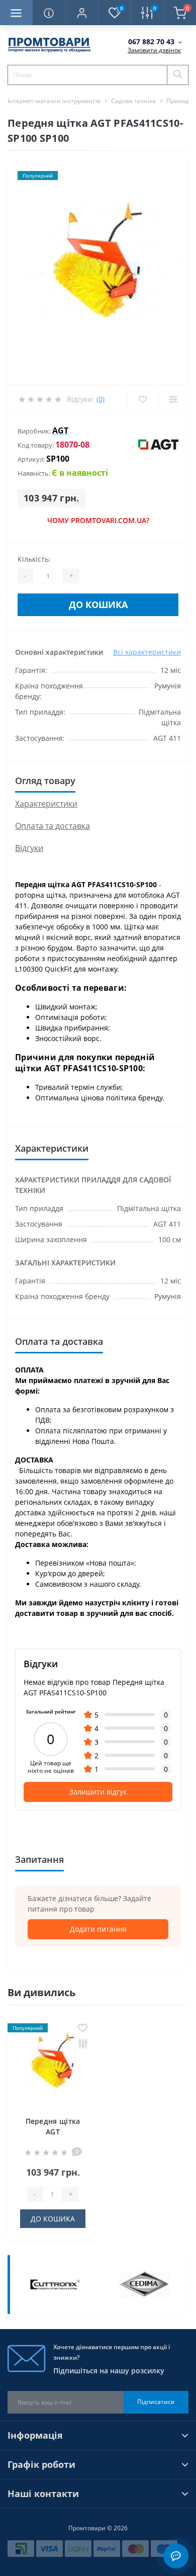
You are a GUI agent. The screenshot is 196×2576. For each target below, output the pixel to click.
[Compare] (173, 399)
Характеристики (46, 804)
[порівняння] (83, 2044)
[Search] (177, 75)
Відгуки (29, 848)
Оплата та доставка (53, 826)
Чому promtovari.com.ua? (98, 520)
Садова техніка (133, 101)
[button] (82, 13)
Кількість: (34, 559)
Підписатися (156, 2402)
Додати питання (98, 1929)
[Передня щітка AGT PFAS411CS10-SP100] (53, 2063)
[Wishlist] (142, 399)
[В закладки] (83, 2029)
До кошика (98, 605)
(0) (101, 399)
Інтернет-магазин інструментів (54, 101)
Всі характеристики (147, 652)
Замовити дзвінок (154, 50)
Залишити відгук (98, 1792)
